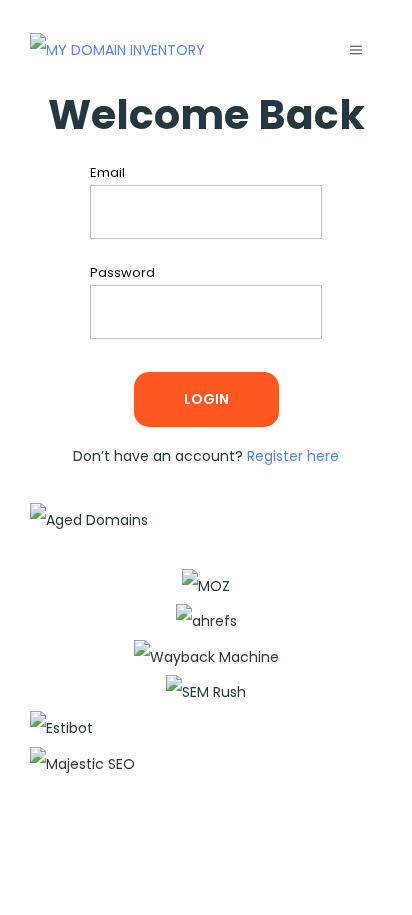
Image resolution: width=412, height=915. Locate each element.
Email (112, 173)
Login (206, 399)
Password (127, 273)
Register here (293, 456)
